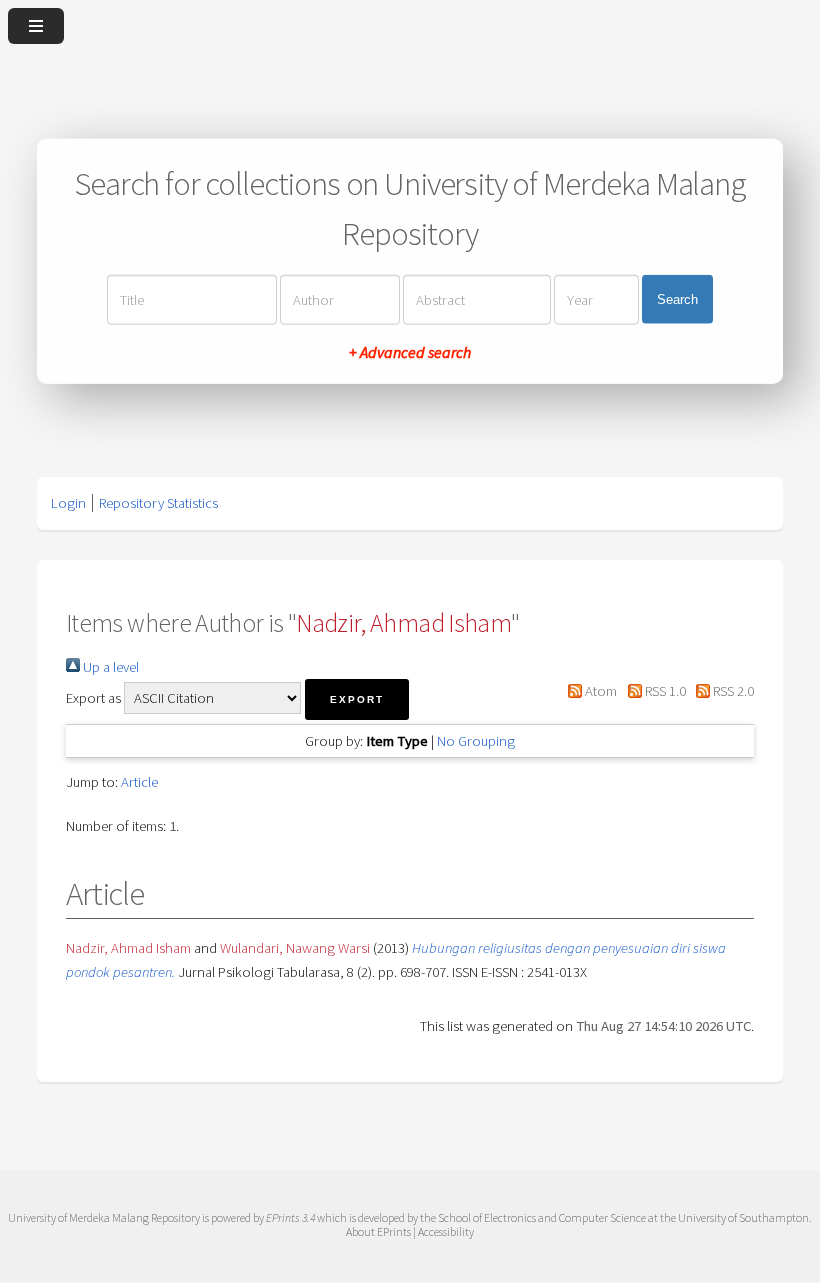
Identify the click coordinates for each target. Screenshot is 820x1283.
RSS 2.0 (732, 691)
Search (677, 299)
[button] (357, 699)
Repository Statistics (158, 503)
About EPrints (378, 1231)
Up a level (109, 667)
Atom (599, 691)
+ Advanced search (410, 351)
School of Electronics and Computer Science (542, 1217)
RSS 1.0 (663, 691)
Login (68, 503)
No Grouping (476, 741)
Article (139, 782)
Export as (93, 698)
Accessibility (446, 1231)
